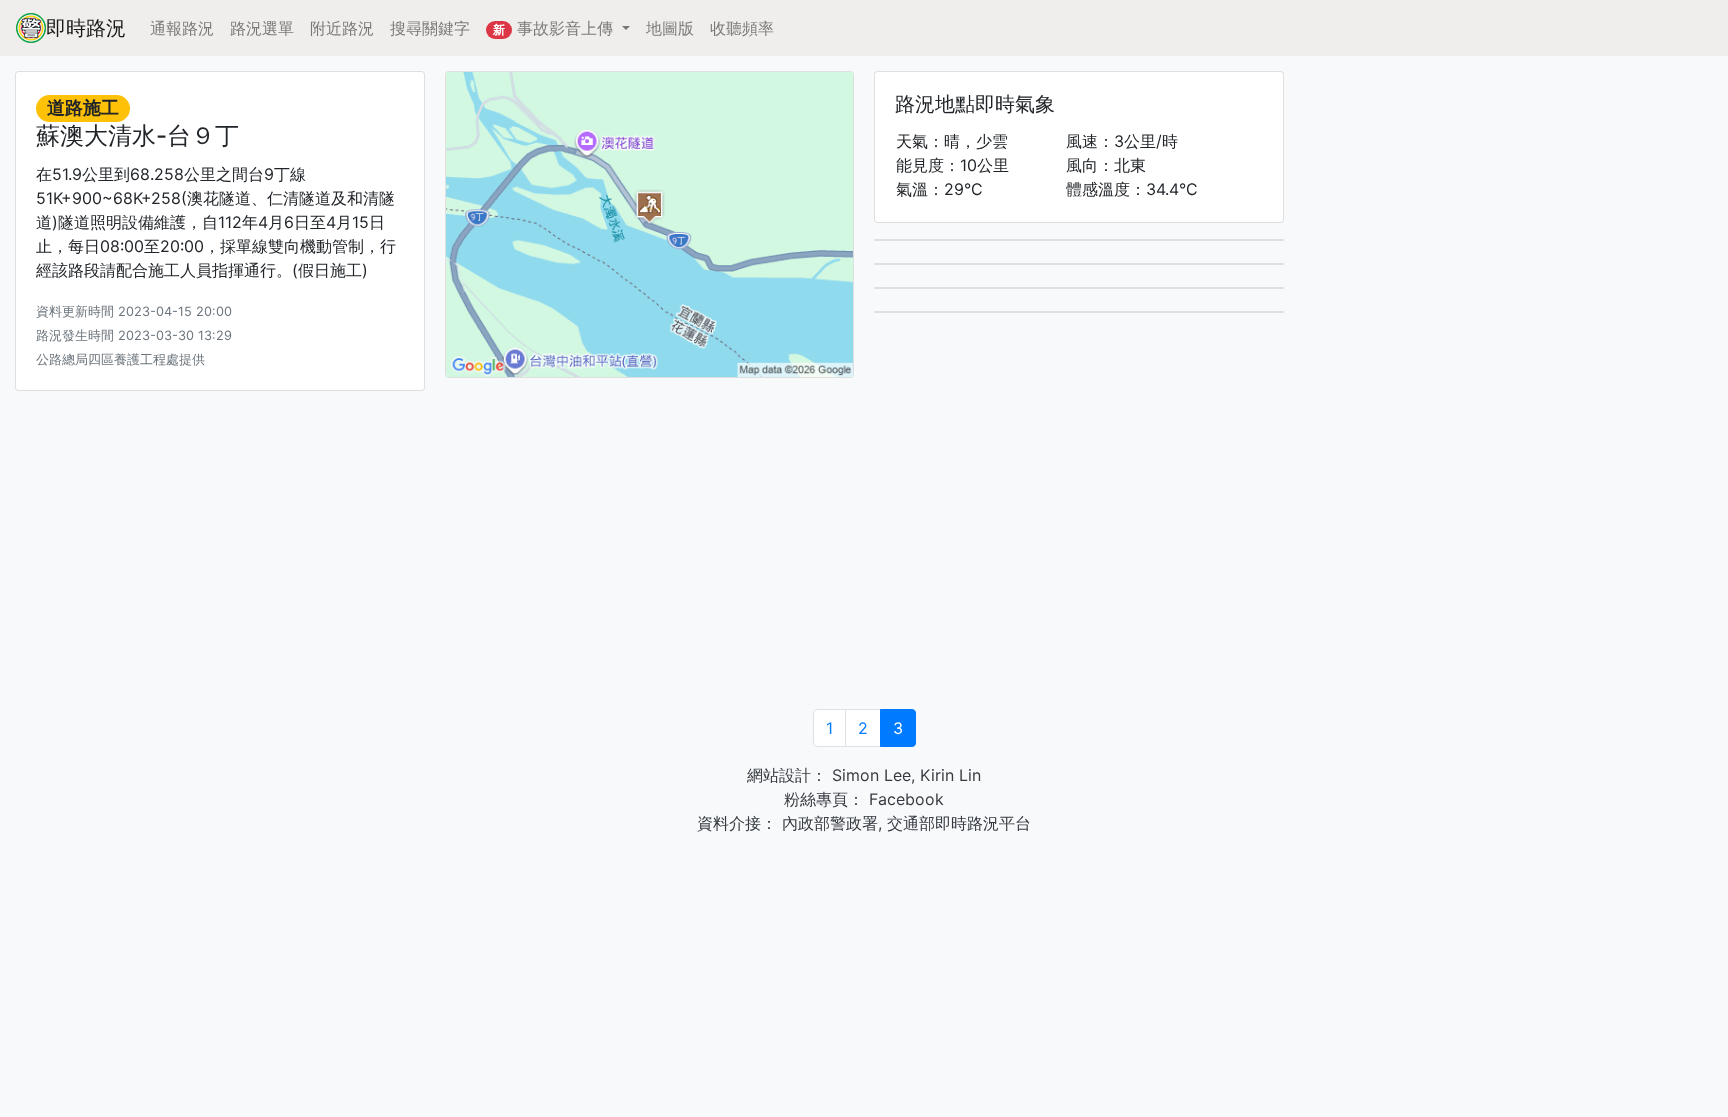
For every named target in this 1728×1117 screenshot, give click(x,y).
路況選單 (262, 28)
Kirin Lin (950, 775)
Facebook (904, 799)
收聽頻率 (742, 28)
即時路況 (86, 28)
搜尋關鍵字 (430, 28)
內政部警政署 (827, 823)
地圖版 (670, 28)
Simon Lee (869, 775)
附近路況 (342, 28)
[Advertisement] (864, 553)
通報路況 (182, 28)
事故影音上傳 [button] (555, 28)
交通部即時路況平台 (959, 823)
